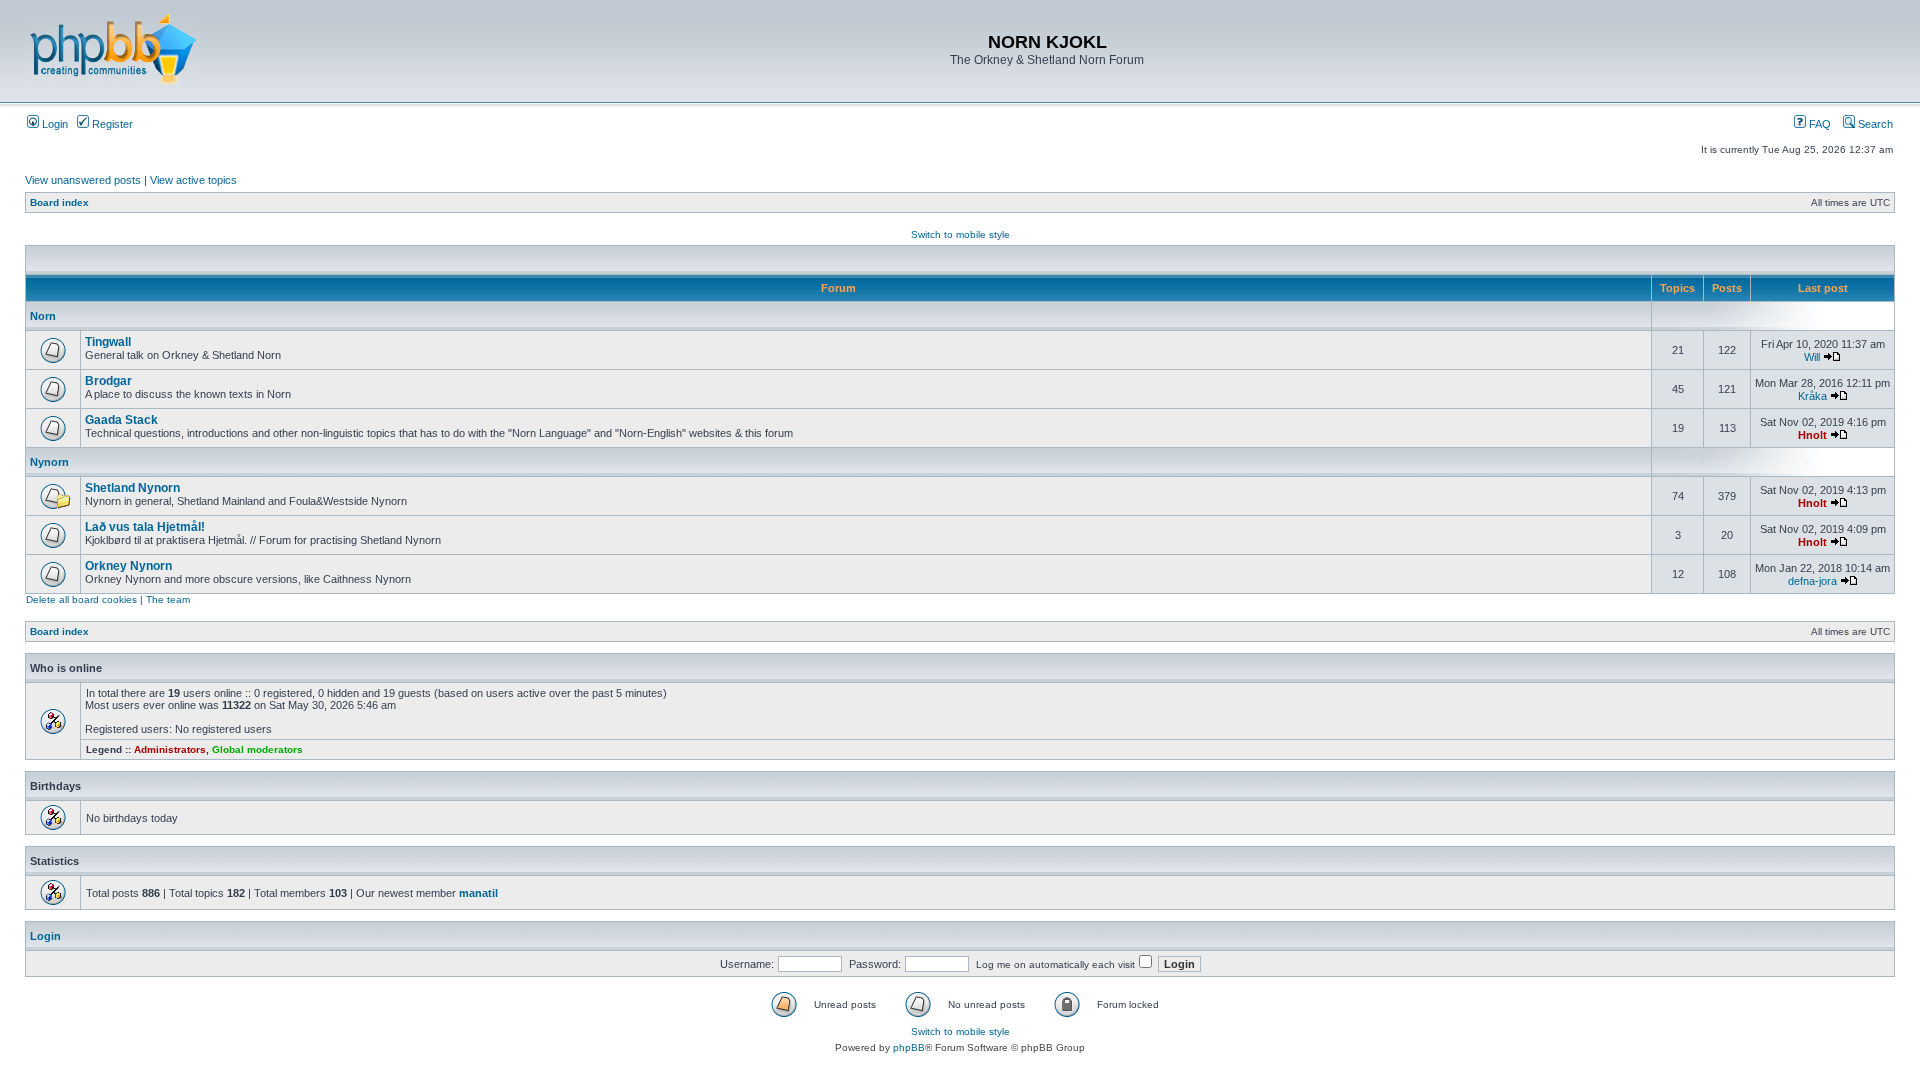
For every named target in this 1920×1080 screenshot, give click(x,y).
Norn (43, 316)
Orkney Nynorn (128, 566)
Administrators (170, 749)
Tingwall (108, 342)
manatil (478, 893)
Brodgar (108, 381)
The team (168, 599)
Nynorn (49, 462)
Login (53, 124)
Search (1874, 124)
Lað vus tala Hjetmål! (145, 527)
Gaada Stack (121, 420)
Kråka (1812, 396)
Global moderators (257, 749)
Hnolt (1812, 435)
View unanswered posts (83, 180)
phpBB (909, 1047)
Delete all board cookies (81, 599)
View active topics (193, 180)
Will (1812, 357)
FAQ (1818, 124)
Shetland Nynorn (132, 488)
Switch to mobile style (960, 234)
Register (111, 124)
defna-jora (1812, 581)
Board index (59, 202)
